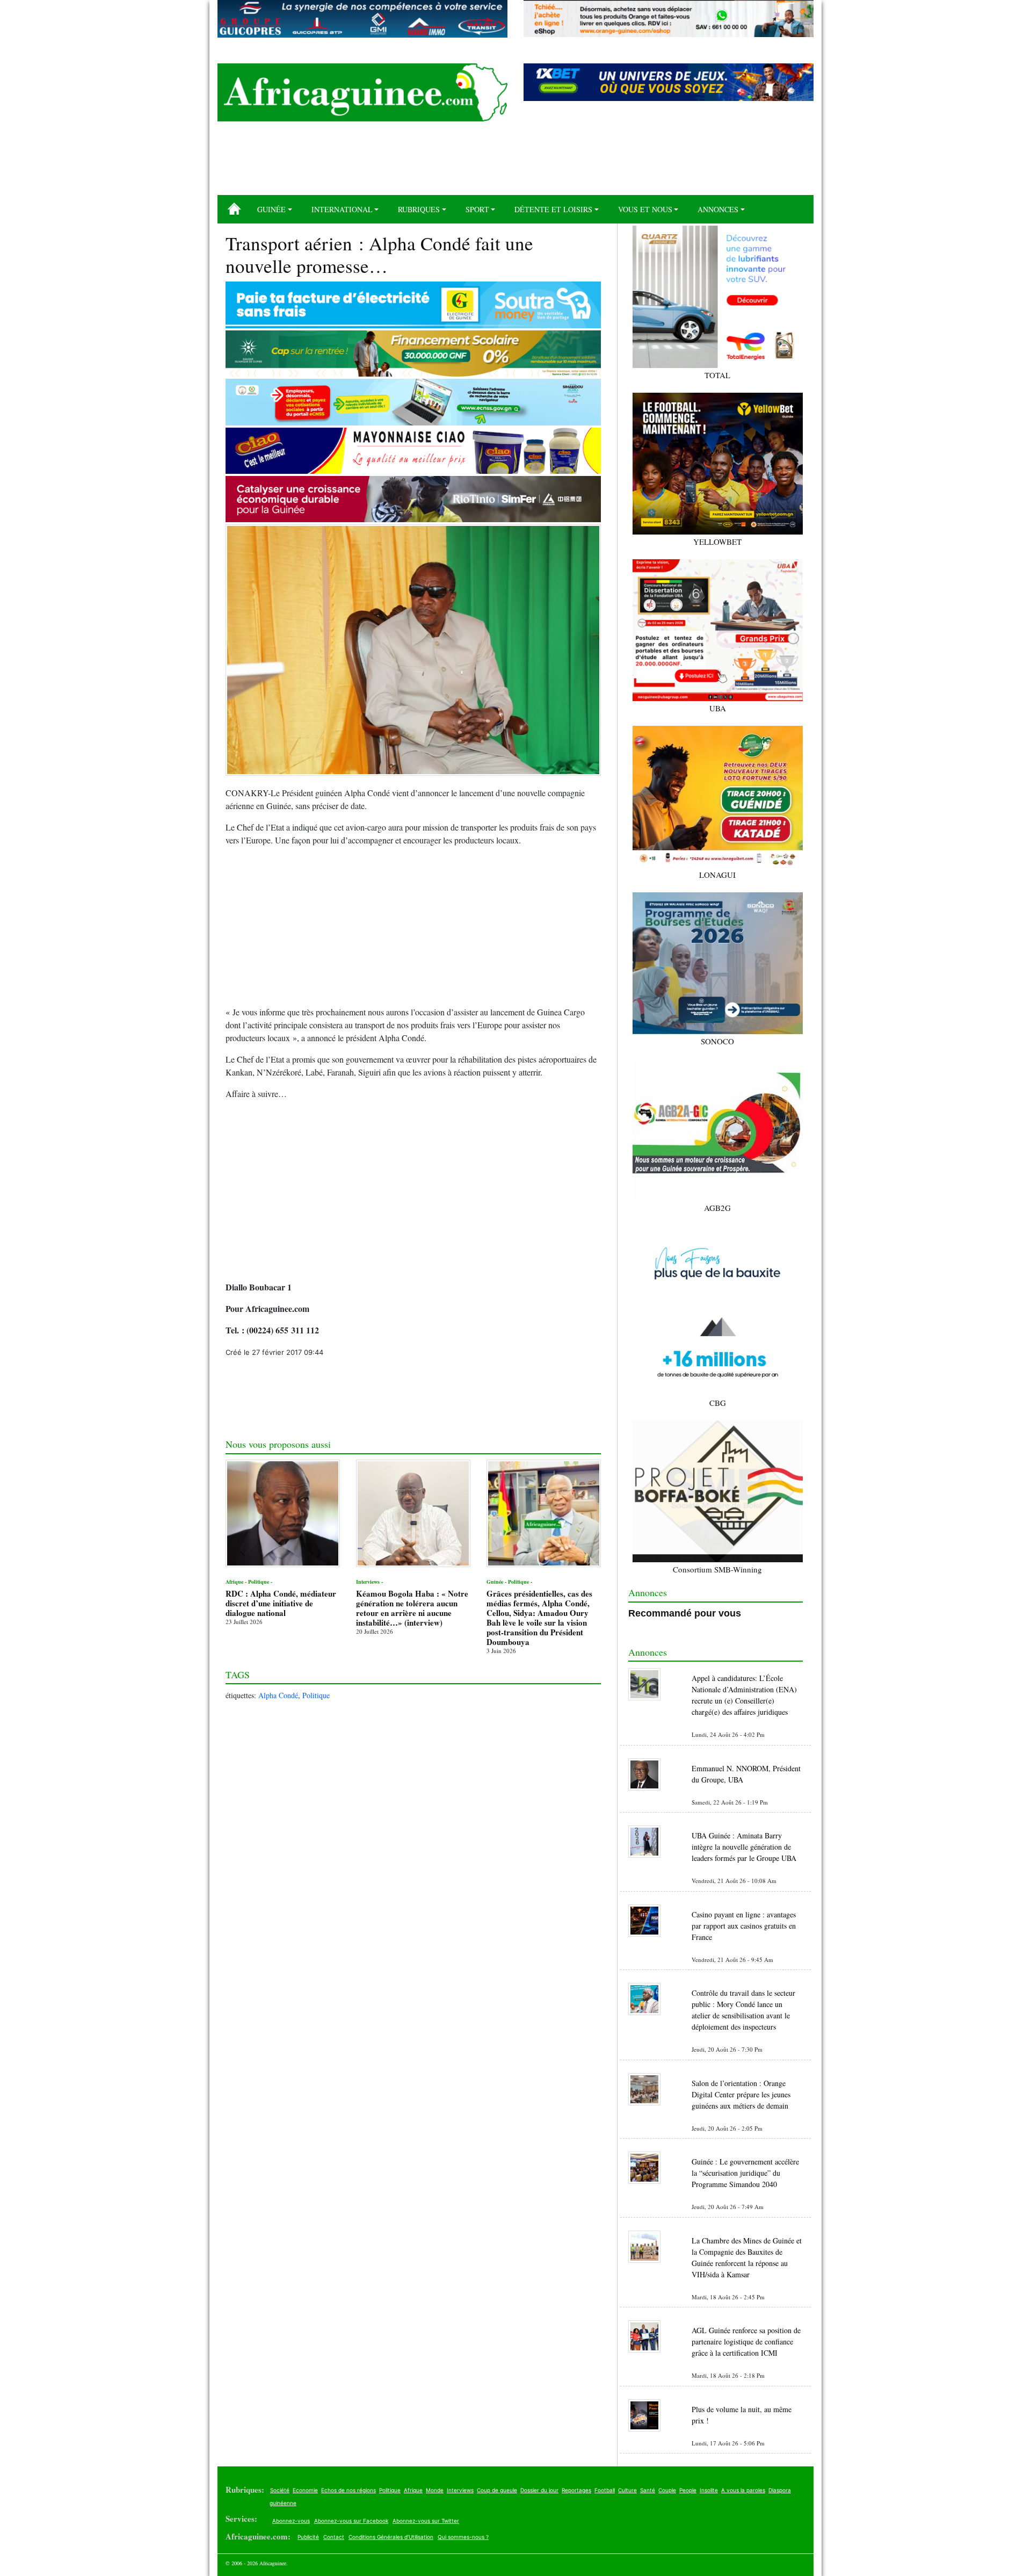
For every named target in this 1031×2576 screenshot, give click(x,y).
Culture (627, 2490)
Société (280, 2490)
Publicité (308, 2537)
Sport (477, 209)
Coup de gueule (497, 2490)
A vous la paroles (743, 2490)
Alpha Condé (278, 1695)
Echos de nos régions (348, 2490)
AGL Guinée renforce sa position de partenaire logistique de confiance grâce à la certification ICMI (746, 2342)
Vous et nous (645, 209)
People (688, 2490)
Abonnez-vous (291, 2521)
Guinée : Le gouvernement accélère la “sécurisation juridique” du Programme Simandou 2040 (745, 2173)
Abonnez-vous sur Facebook (351, 2521)
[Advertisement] (515, 162)
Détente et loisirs (553, 209)
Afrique (413, 2490)
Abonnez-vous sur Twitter (426, 2521)
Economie (305, 2490)
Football (605, 2490)
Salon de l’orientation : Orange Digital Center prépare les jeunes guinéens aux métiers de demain (741, 2094)
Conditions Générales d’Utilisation (391, 2537)
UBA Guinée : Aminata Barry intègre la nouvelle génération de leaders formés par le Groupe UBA (744, 1847)
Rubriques (419, 209)
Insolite (709, 2490)
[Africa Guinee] (362, 92)
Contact (334, 2537)
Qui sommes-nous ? (463, 2537)
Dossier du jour (539, 2490)
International (342, 209)
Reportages (576, 2490)
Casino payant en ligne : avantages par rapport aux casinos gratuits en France (744, 1926)
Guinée (271, 209)
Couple (667, 2490)
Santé (648, 2490)
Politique (316, 1695)
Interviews (460, 2490)
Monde (435, 2490)
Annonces (718, 209)
